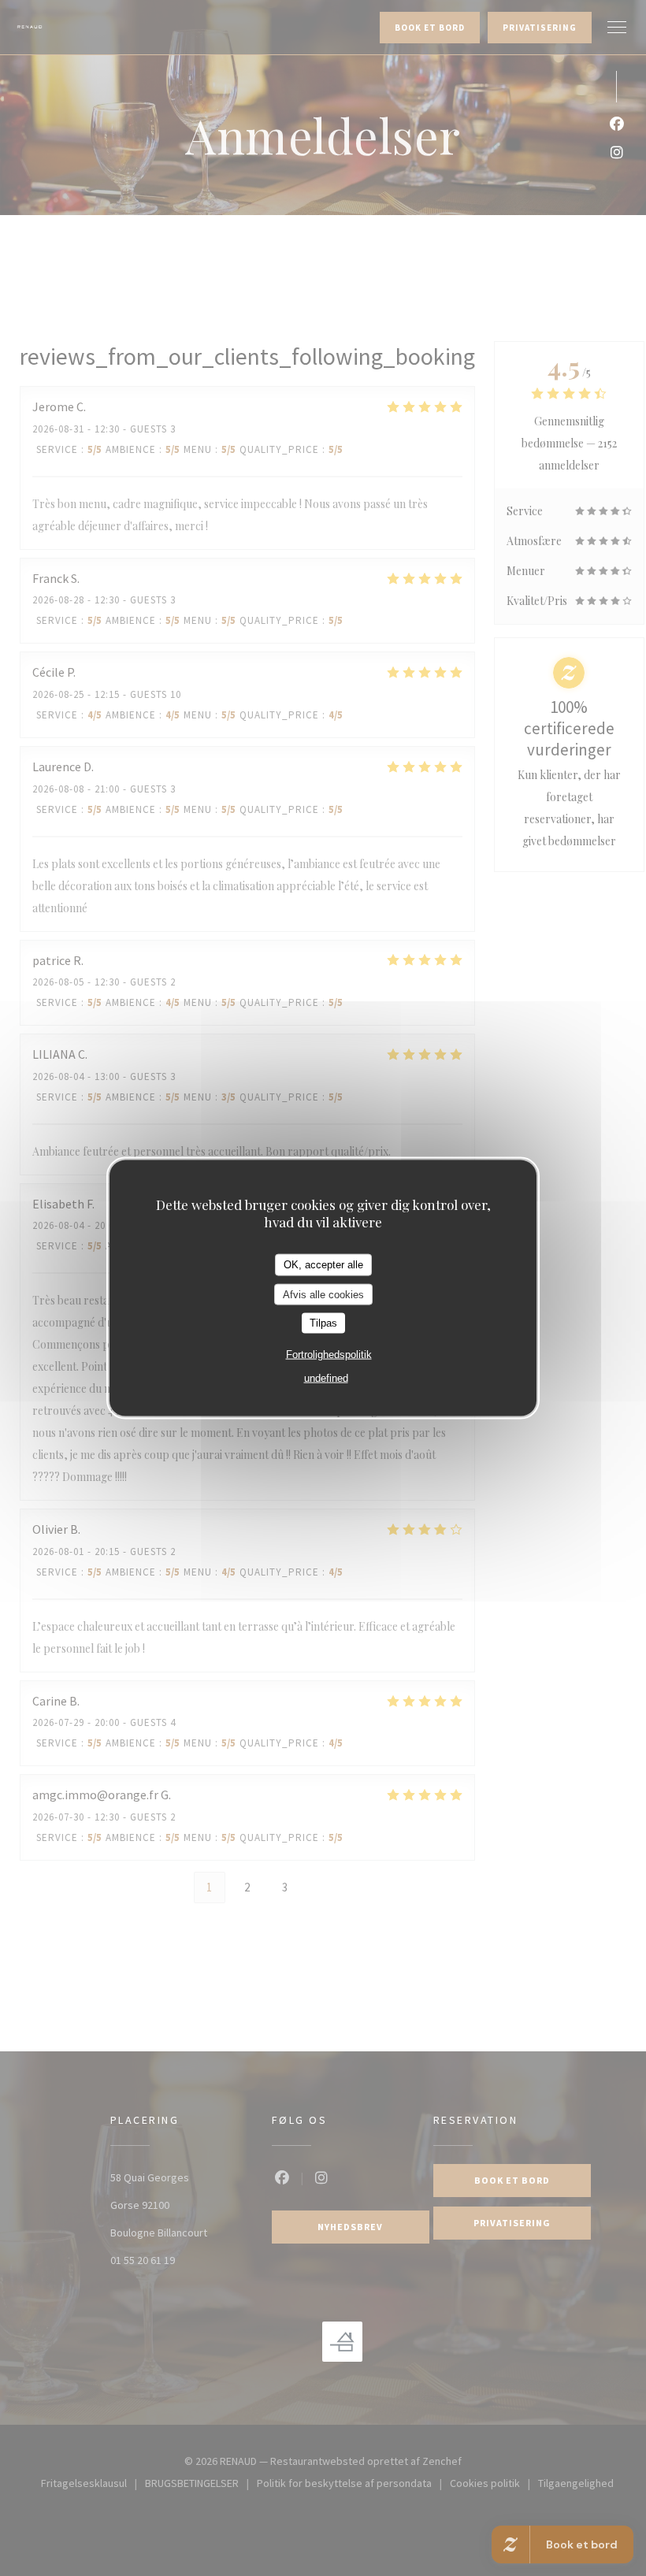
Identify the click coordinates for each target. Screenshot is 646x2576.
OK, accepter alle (323, 1265)
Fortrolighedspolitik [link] (329, 1354)
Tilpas (323, 1323)
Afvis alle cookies (323, 1294)
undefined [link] (326, 1377)
